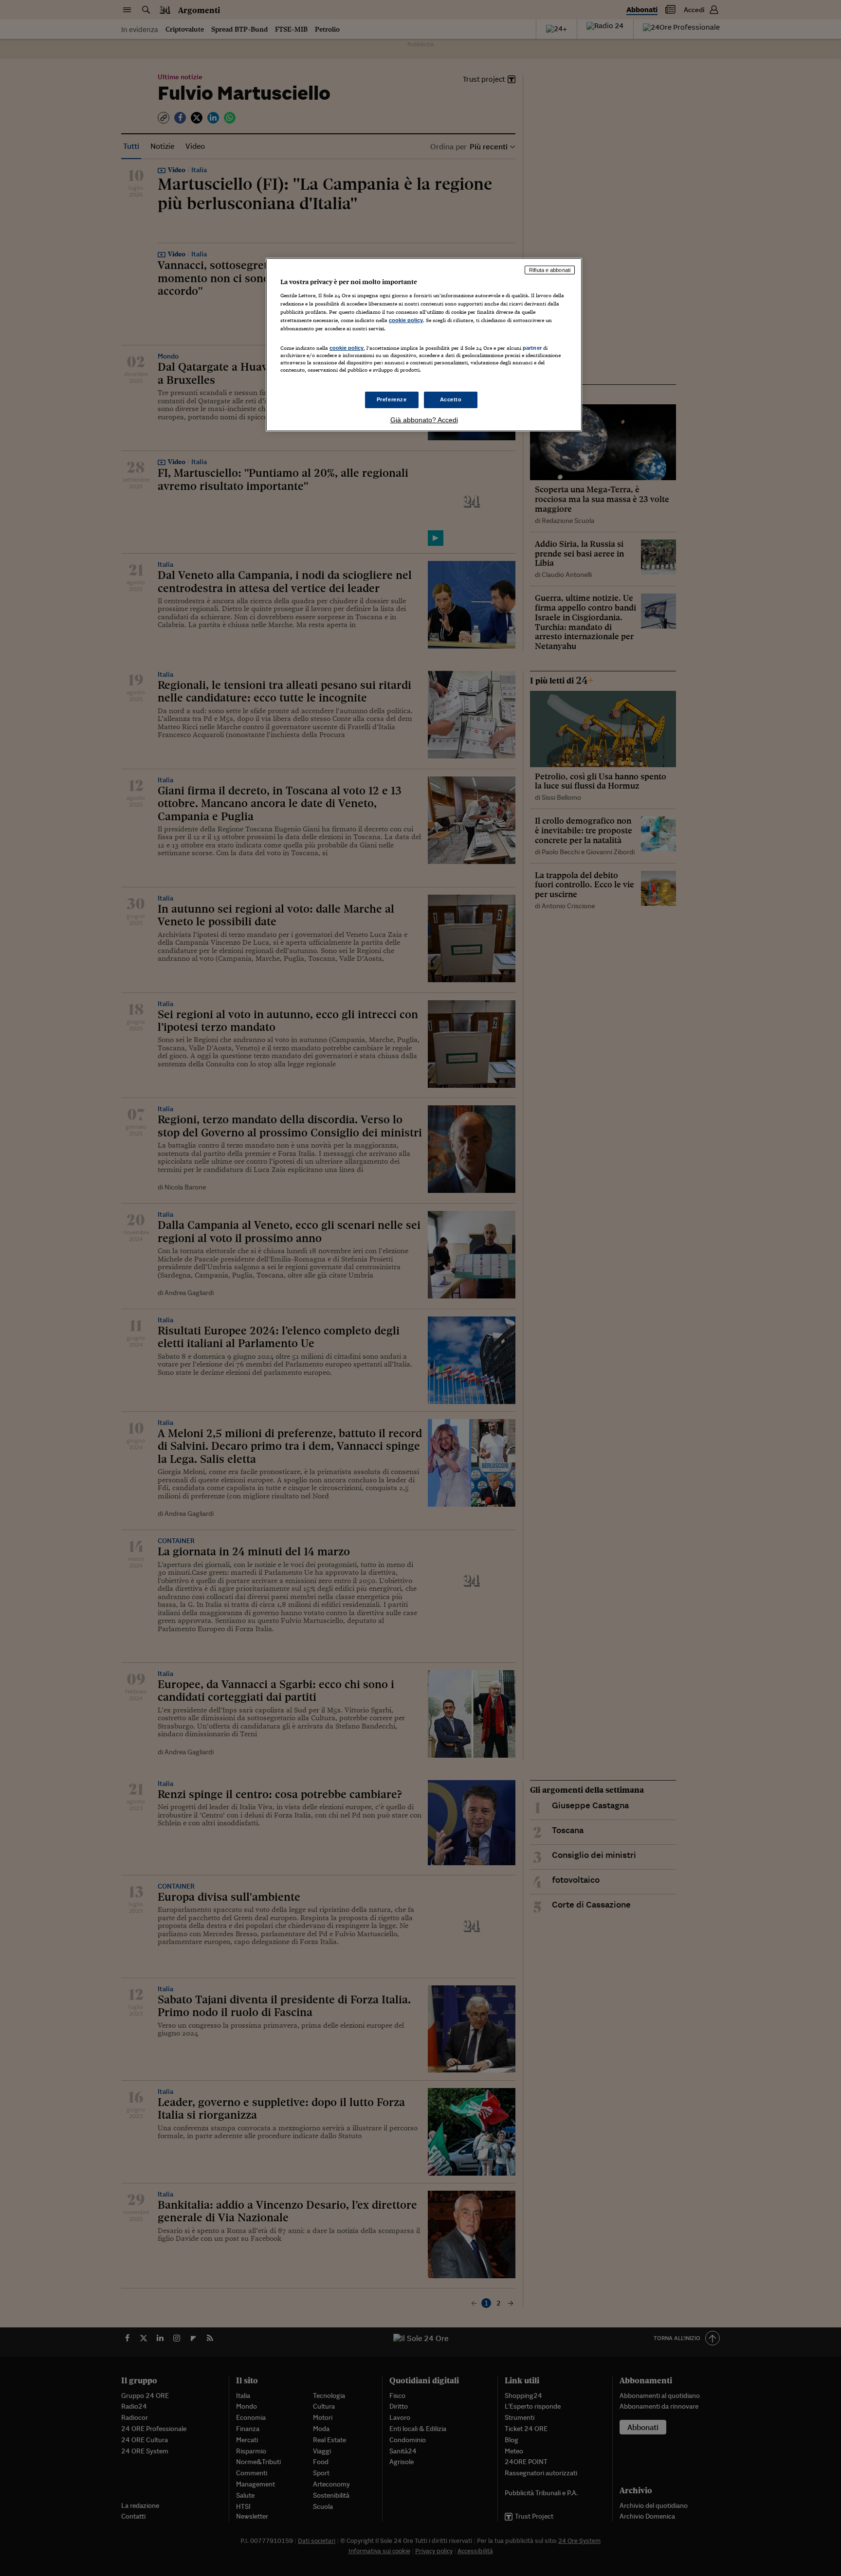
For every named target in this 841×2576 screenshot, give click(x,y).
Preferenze (392, 399)
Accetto (451, 399)
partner (532, 348)
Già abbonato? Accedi (424, 420)
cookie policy (406, 320)
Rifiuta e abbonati (550, 270)
